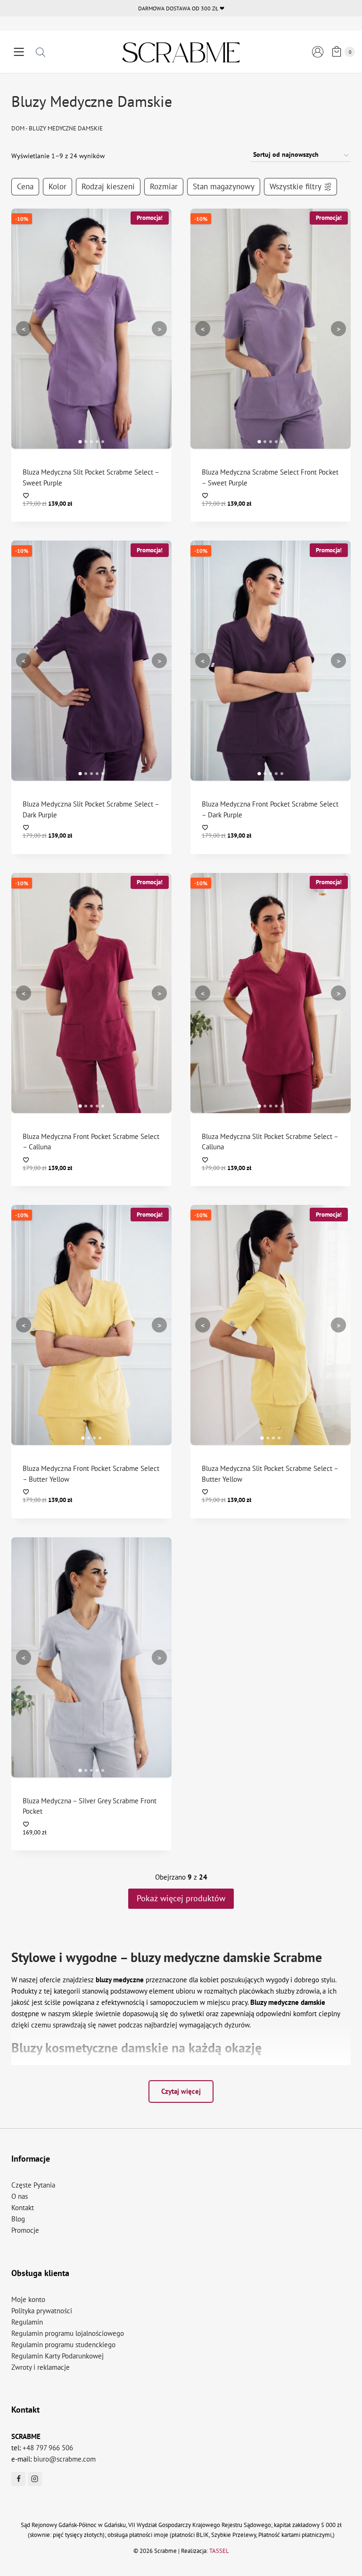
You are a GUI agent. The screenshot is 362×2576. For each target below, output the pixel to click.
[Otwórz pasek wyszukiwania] (41, 52)
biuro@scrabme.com (65, 2459)
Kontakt (23, 2208)
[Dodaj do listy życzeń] (92, 496)
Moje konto (28, 2299)
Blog (18, 2219)
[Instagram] (35, 2479)
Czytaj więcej (181, 2091)
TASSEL (219, 2551)
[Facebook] (18, 2479)
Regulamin (27, 2322)
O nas (20, 2196)
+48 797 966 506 (48, 2448)
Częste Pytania (33, 2185)
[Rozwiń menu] (19, 52)
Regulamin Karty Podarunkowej (58, 2356)
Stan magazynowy (224, 186)
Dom (18, 128)
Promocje (25, 2230)
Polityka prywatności (42, 2311)
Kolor (58, 186)
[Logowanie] (318, 52)
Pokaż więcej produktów (181, 1898)
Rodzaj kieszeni (108, 186)
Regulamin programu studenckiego (63, 2345)
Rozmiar (164, 186)
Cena (25, 186)
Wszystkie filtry (296, 186)
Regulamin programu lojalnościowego (68, 2333)
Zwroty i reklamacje (41, 2367)
